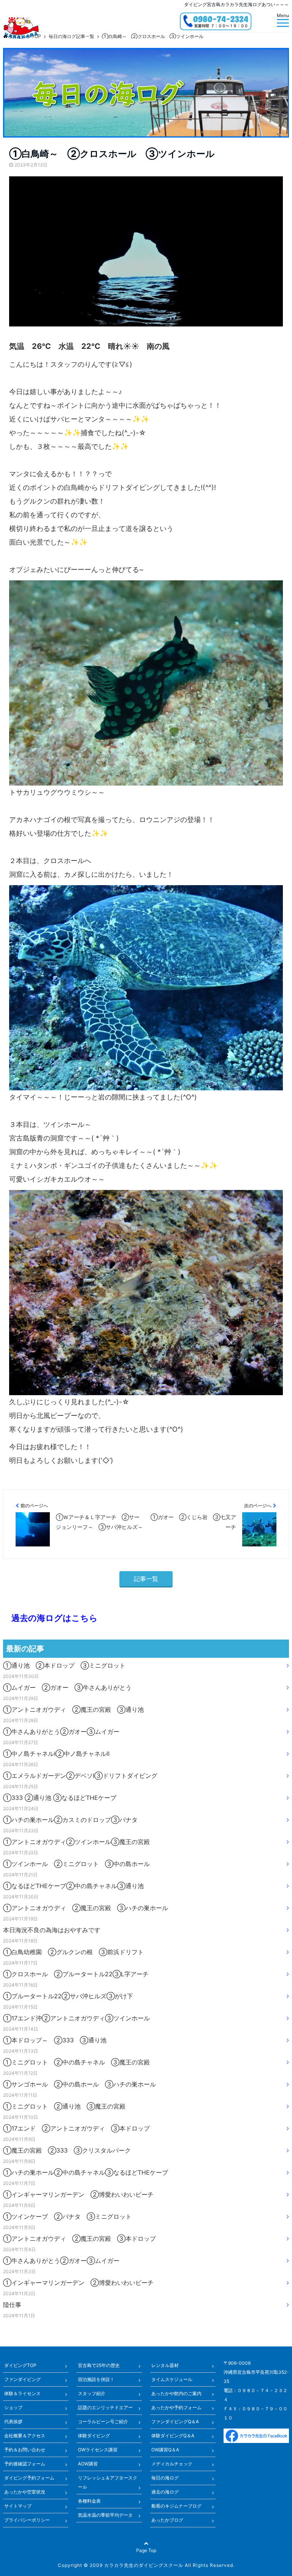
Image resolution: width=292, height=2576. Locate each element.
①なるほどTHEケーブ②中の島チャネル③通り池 (73, 1886)
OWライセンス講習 (98, 2450)
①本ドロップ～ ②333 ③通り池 (55, 2040)
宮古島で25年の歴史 (99, 2365)
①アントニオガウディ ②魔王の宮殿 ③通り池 (73, 1709)
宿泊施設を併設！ (96, 2379)
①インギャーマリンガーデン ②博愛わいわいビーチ (78, 2194)
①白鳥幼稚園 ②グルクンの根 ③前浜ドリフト (73, 1952)
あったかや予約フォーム (176, 2407)
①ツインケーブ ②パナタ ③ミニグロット (67, 2216)
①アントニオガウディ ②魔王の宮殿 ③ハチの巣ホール (86, 1908)
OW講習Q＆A (165, 2450)
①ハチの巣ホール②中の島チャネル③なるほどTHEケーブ (86, 2172)
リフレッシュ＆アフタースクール (108, 2482)
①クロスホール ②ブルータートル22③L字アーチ (76, 1974)
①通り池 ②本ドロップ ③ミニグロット (64, 1665)
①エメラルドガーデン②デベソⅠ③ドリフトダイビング (80, 1776)
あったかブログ (167, 2520)
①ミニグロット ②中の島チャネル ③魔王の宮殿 (76, 2062)
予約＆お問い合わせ (25, 2450)
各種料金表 (89, 2501)
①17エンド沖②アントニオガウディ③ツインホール (76, 2018)
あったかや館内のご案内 (176, 2393)
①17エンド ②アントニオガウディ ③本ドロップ (76, 2128)
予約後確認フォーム (25, 2464)
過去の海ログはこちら (50, 1618)
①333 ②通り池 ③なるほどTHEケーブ (60, 1798)
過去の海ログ (165, 2492)
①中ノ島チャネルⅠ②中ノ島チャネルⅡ (56, 1754)
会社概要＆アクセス (25, 2436)
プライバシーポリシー (27, 2520)
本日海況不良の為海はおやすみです (52, 1930)
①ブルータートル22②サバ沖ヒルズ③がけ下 (68, 1996)
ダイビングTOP (20, 2365)
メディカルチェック (172, 2464)
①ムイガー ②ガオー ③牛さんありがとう (67, 1687)
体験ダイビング (94, 2436)
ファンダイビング (22, 2379)
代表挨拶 (13, 2422)
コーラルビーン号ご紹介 (103, 2422)
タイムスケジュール (172, 2379)
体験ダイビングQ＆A (173, 2436)
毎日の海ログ (165, 2478)
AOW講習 (88, 2464)
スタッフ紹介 (92, 2393)
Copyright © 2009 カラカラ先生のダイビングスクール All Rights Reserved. (146, 2565)
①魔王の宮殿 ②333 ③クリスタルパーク (67, 2150)
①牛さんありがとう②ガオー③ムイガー (61, 1732)
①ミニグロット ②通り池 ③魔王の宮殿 (64, 2106)
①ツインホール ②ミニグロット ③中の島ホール (76, 1864)
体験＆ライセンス (22, 2393)
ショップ (13, 2407)
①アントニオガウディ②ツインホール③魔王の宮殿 (76, 1842)
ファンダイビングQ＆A (175, 2422)
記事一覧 (146, 1579)
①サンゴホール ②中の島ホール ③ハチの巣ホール (79, 2084)
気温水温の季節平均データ (105, 2515)
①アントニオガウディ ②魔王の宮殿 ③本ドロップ (79, 2239)
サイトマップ (18, 2506)
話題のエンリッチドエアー (105, 2407)
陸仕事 (12, 2305)
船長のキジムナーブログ (176, 2506)
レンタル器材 (165, 2365)
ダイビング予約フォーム (29, 2478)
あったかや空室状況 (25, 2492)
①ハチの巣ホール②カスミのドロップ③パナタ (70, 1820)
